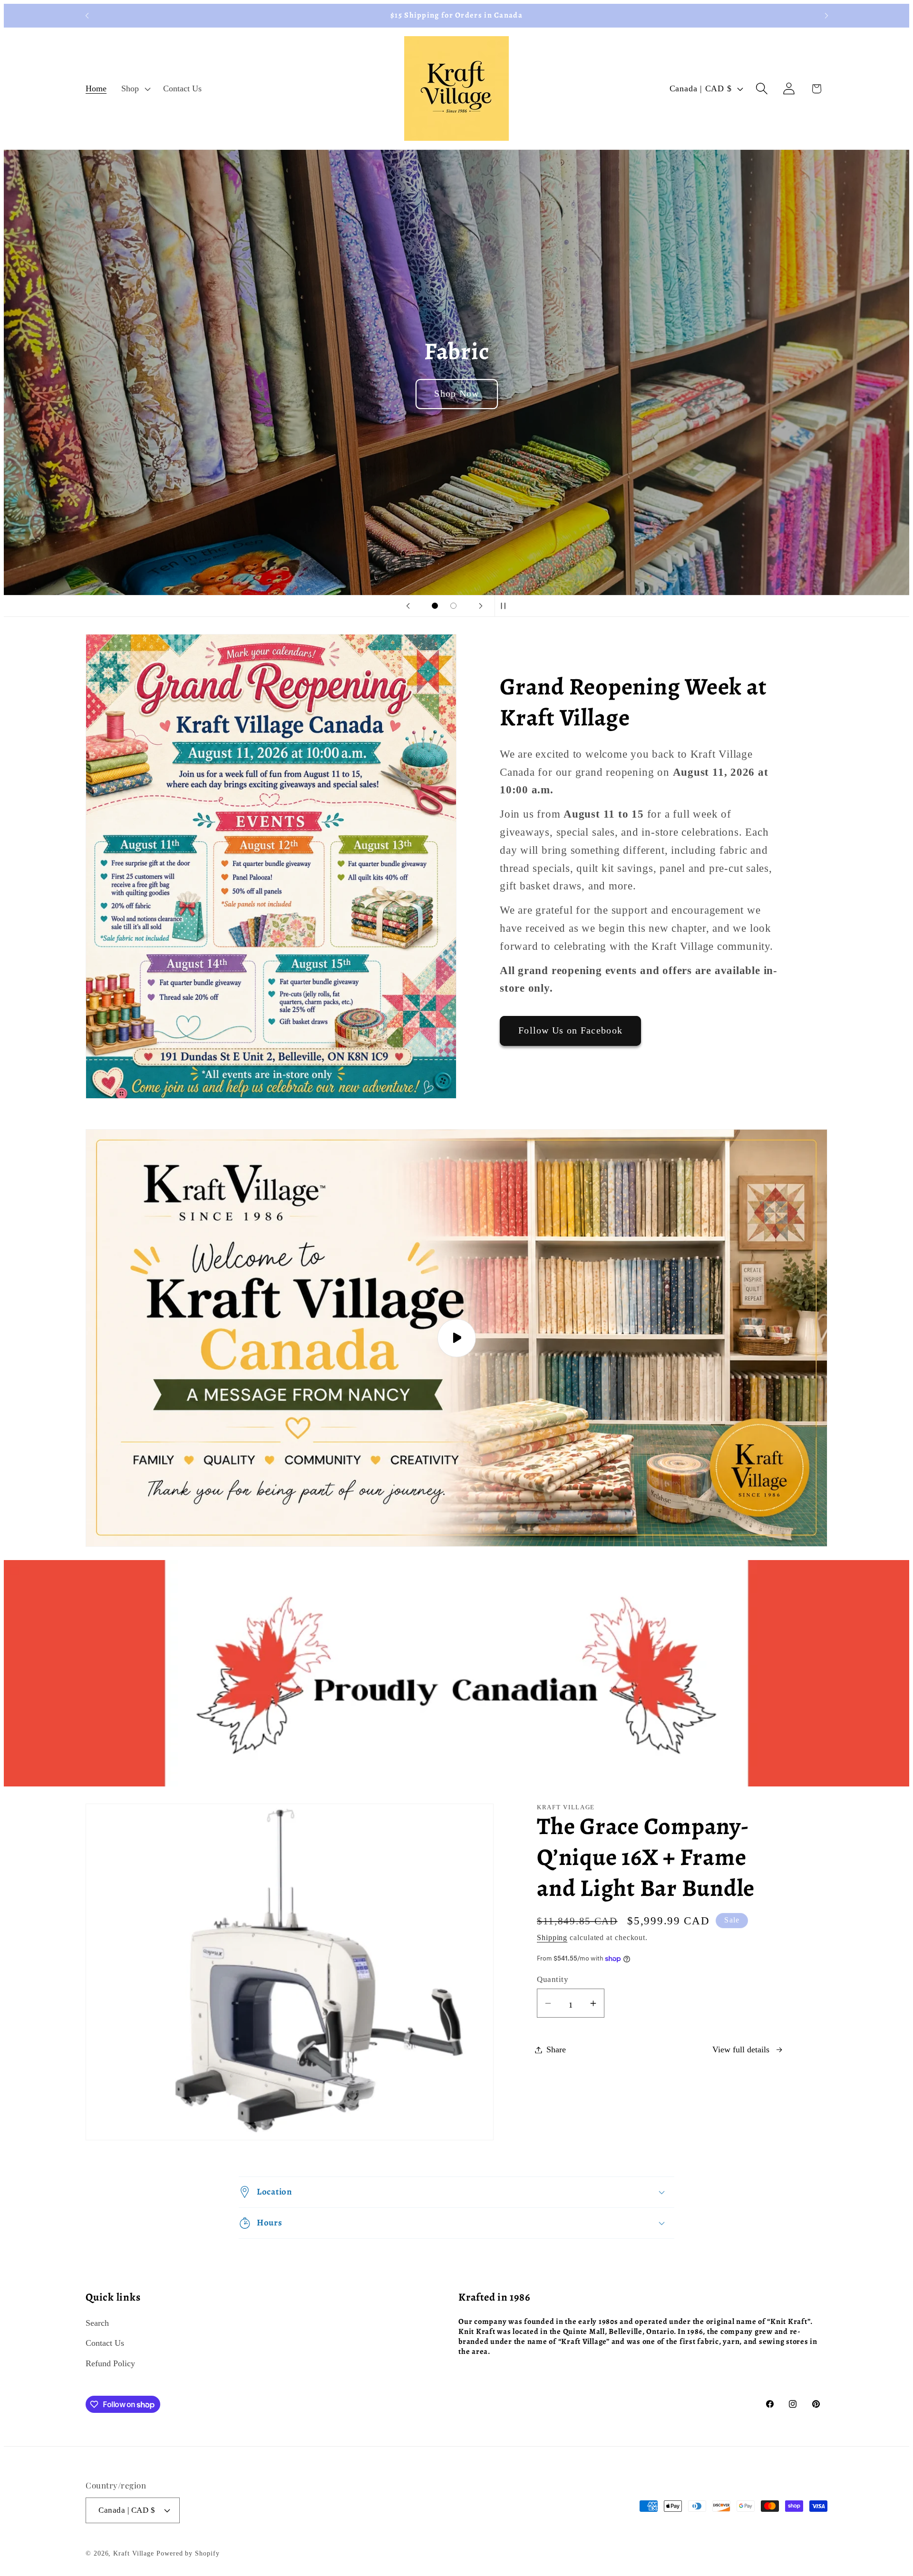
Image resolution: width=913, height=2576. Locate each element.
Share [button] (556, 2049)
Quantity (553, 1979)
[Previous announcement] (87, 15)
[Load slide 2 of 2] (453, 606)
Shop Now (456, 394)
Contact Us (105, 2343)
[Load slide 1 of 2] (435, 606)
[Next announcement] (826, 15)
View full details (741, 2049)
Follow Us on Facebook (570, 1030)
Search (97, 2323)
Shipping (552, 1937)
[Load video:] (456, 1338)
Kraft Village (134, 2553)
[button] (135, 88)
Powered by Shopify (188, 2553)
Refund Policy (110, 2363)
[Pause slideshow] (505, 606)
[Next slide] (481, 606)
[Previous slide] (408, 606)
